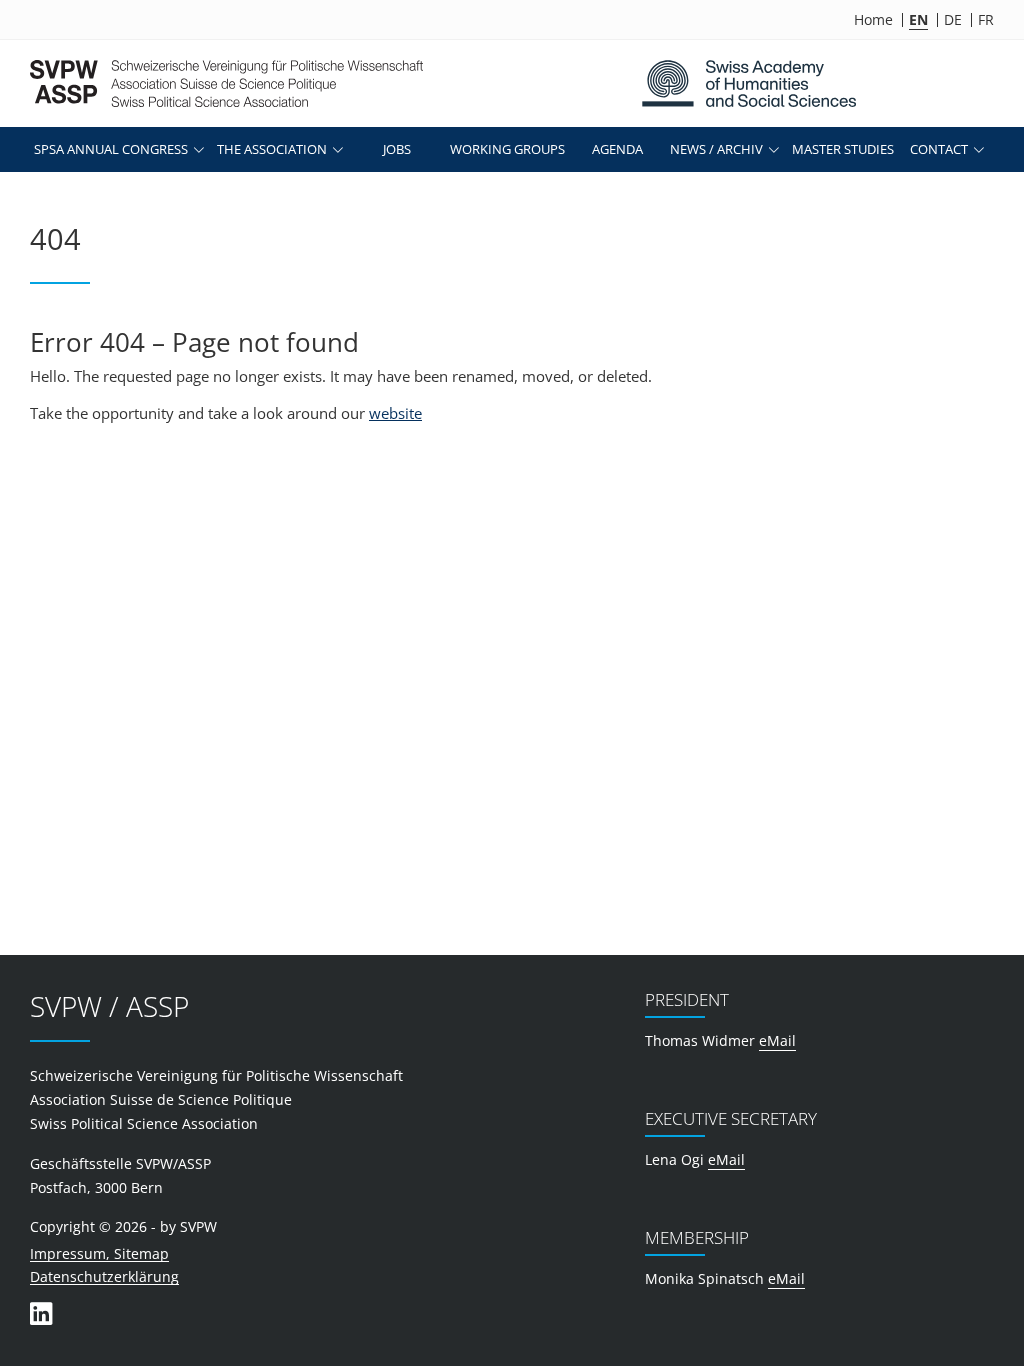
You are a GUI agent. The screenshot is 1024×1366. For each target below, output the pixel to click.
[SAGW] (748, 83)
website (395, 413)
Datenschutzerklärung (104, 1277)
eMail (777, 1040)
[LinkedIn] (41, 1313)
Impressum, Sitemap (99, 1254)
